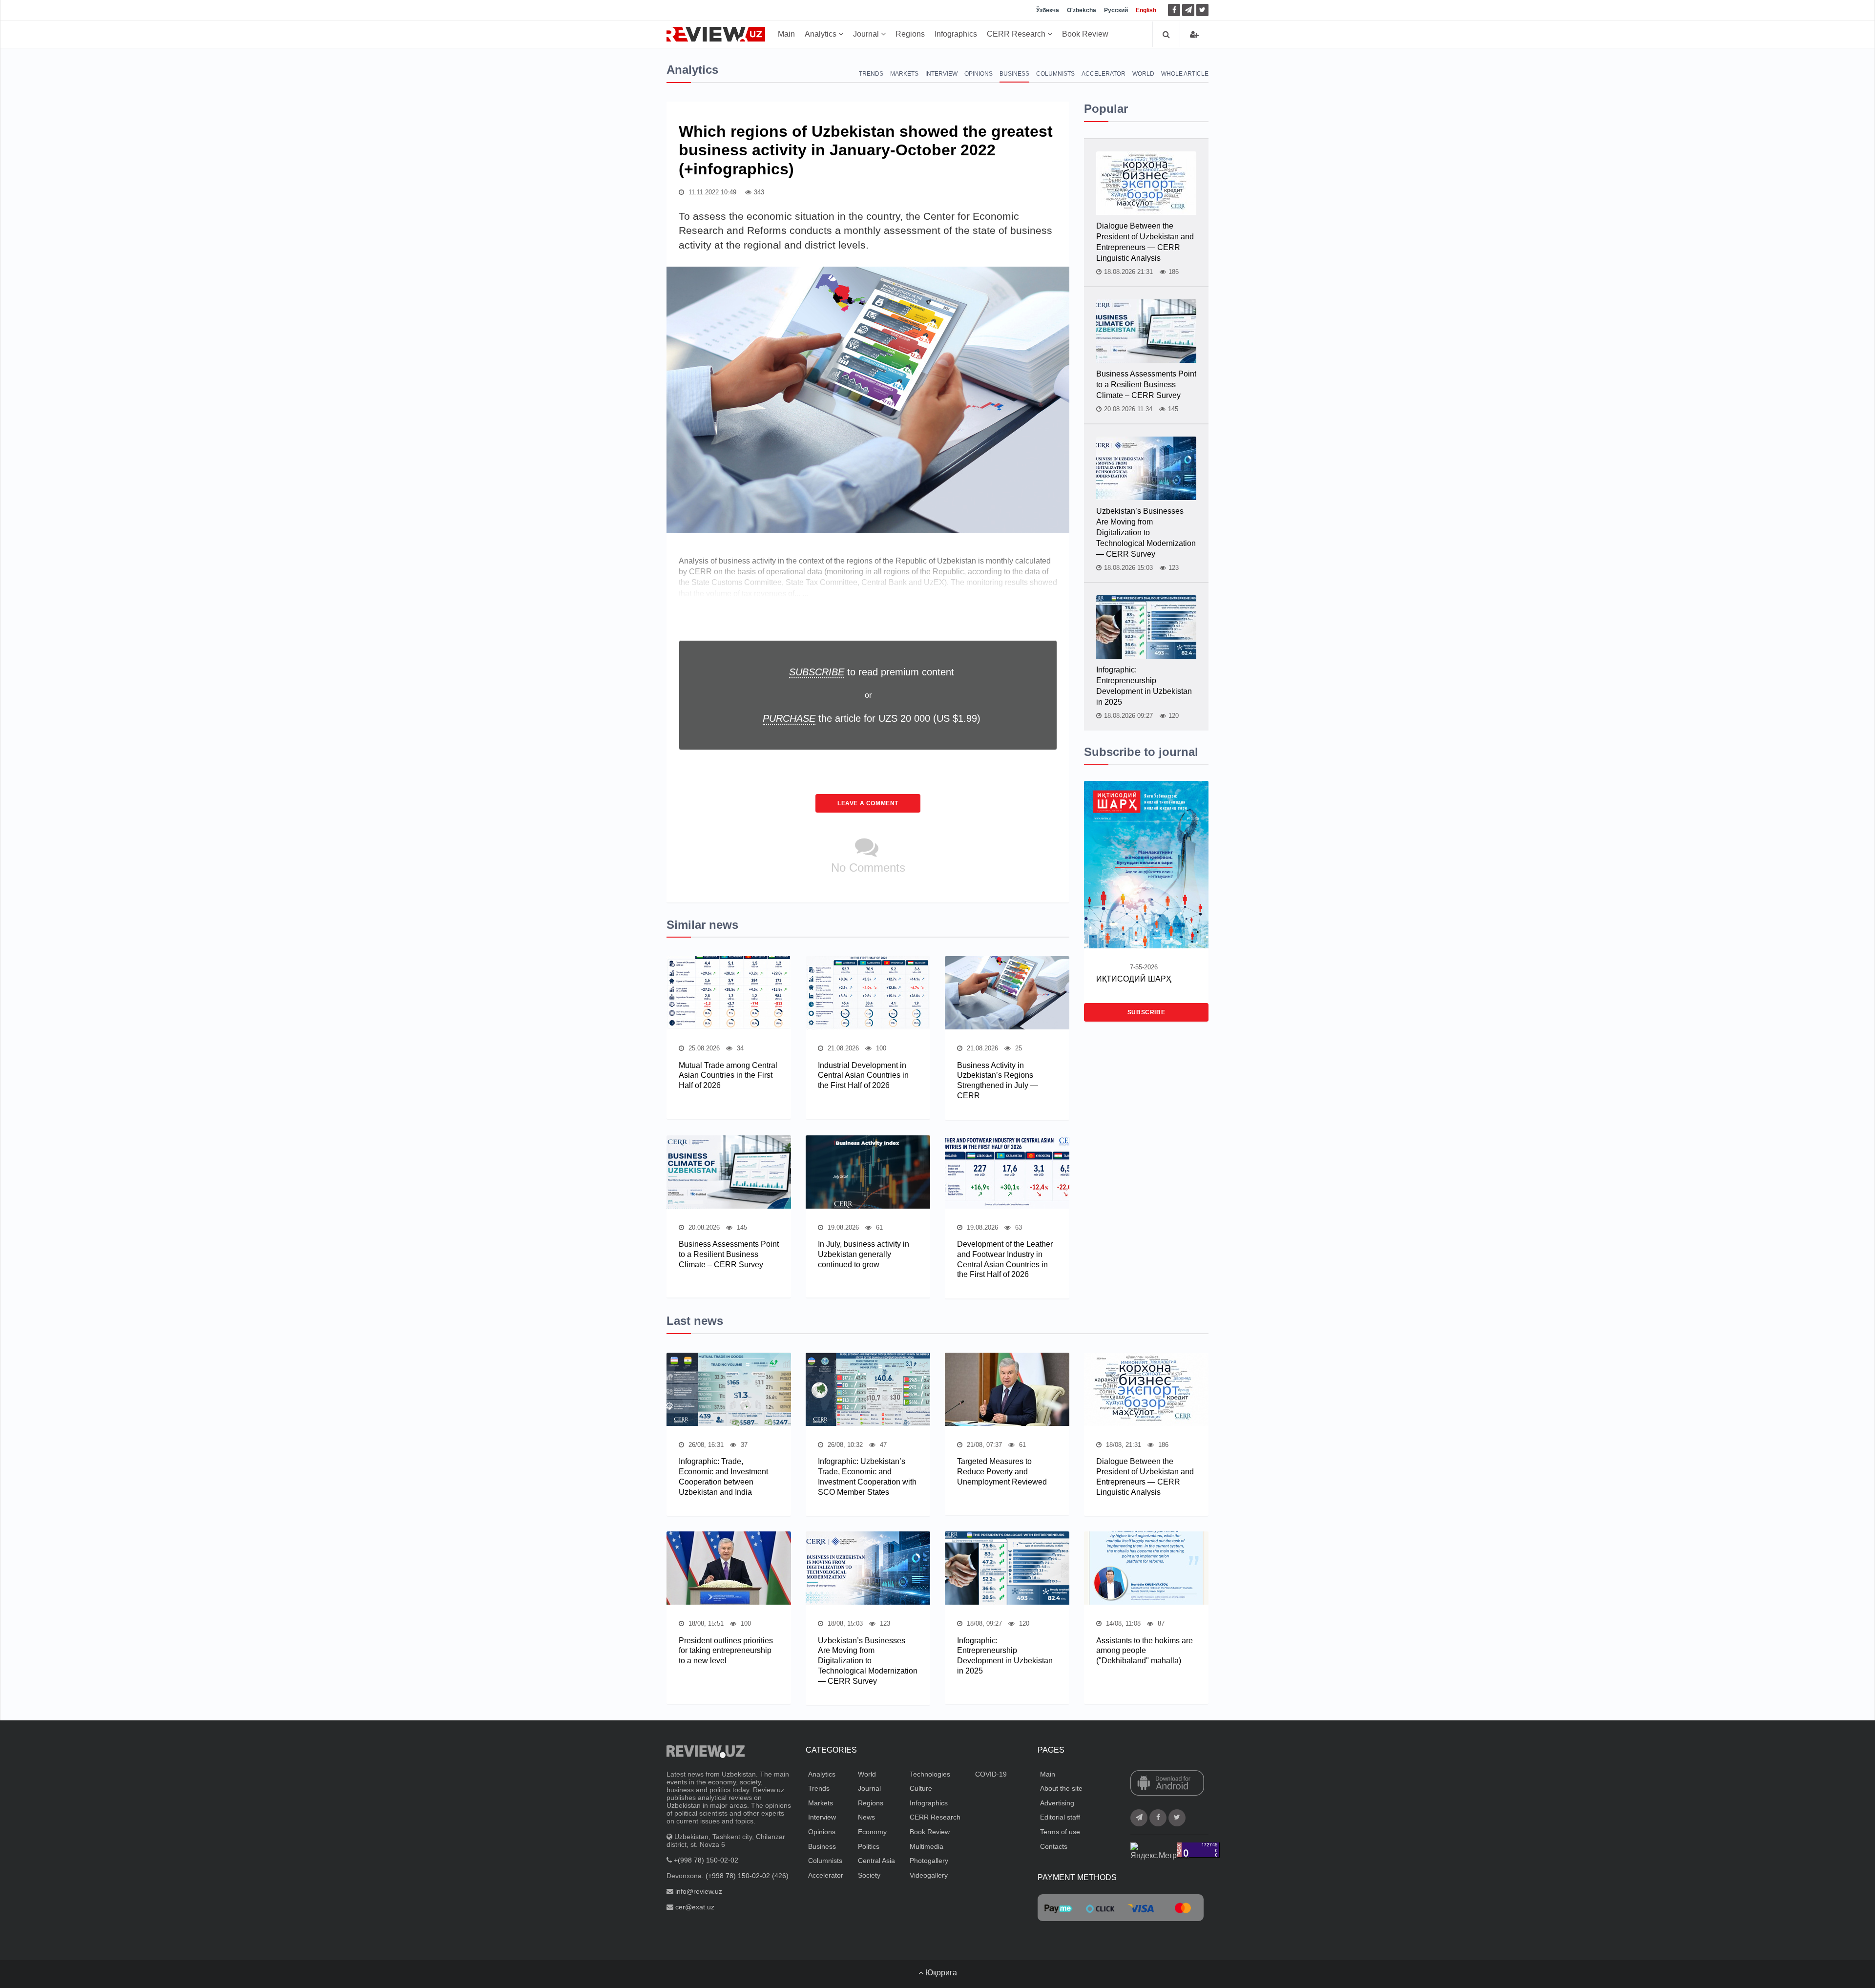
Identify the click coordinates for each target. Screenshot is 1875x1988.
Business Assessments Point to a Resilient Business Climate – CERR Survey (729, 1254)
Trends (871, 74)
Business (1014, 74)
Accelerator (1104, 74)
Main (786, 34)
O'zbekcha (1082, 10)
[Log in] (1194, 34)
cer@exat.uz (695, 1907)
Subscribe (1146, 1012)
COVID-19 (991, 1774)
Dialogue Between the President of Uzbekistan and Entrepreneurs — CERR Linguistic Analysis (1145, 242)
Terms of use (1060, 1832)
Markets (904, 74)
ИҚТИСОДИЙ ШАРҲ (1134, 979)
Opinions (979, 74)
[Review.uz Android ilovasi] (1167, 1783)
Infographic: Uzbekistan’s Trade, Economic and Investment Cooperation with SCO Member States (867, 1476)
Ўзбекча (1048, 10)
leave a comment (868, 803)
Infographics (956, 34)
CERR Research (1017, 34)
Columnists (1055, 74)
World (1143, 74)
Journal (867, 34)
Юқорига (940, 1973)
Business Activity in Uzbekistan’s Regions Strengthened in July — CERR (998, 1080)
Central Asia (876, 1861)
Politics (869, 1846)
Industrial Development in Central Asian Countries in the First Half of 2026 (863, 1076)
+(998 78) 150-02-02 (706, 1860)
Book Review (1085, 34)
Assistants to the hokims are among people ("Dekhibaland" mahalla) (1145, 1651)
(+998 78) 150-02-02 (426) (747, 1876)
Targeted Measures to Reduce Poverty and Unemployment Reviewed (1002, 1472)
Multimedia (927, 1846)
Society (869, 1875)
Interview (941, 74)
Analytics (822, 34)
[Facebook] (1174, 10)
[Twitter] (1202, 10)
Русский (1116, 10)
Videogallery (929, 1875)
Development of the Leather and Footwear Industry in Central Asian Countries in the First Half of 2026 (1005, 1259)
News (866, 1817)
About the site (1061, 1788)
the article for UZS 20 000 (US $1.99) (872, 718)
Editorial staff (1060, 1817)
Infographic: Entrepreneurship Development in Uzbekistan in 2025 (1144, 686)
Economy (872, 1832)
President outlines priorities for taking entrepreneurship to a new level (726, 1651)
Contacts (1054, 1846)
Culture (921, 1788)
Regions (910, 34)
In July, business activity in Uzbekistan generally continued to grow (864, 1254)
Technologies (930, 1774)
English (1146, 10)
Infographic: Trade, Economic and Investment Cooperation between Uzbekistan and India (723, 1476)
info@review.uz (699, 1891)
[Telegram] (1188, 10)
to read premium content (872, 672)
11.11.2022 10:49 (711, 192)
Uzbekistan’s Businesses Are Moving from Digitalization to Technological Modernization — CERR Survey (1146, 533)
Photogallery (929, 1861)
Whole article (1185, 74)
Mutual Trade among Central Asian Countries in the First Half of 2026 (728, 1076)
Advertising (1057, 1803)
